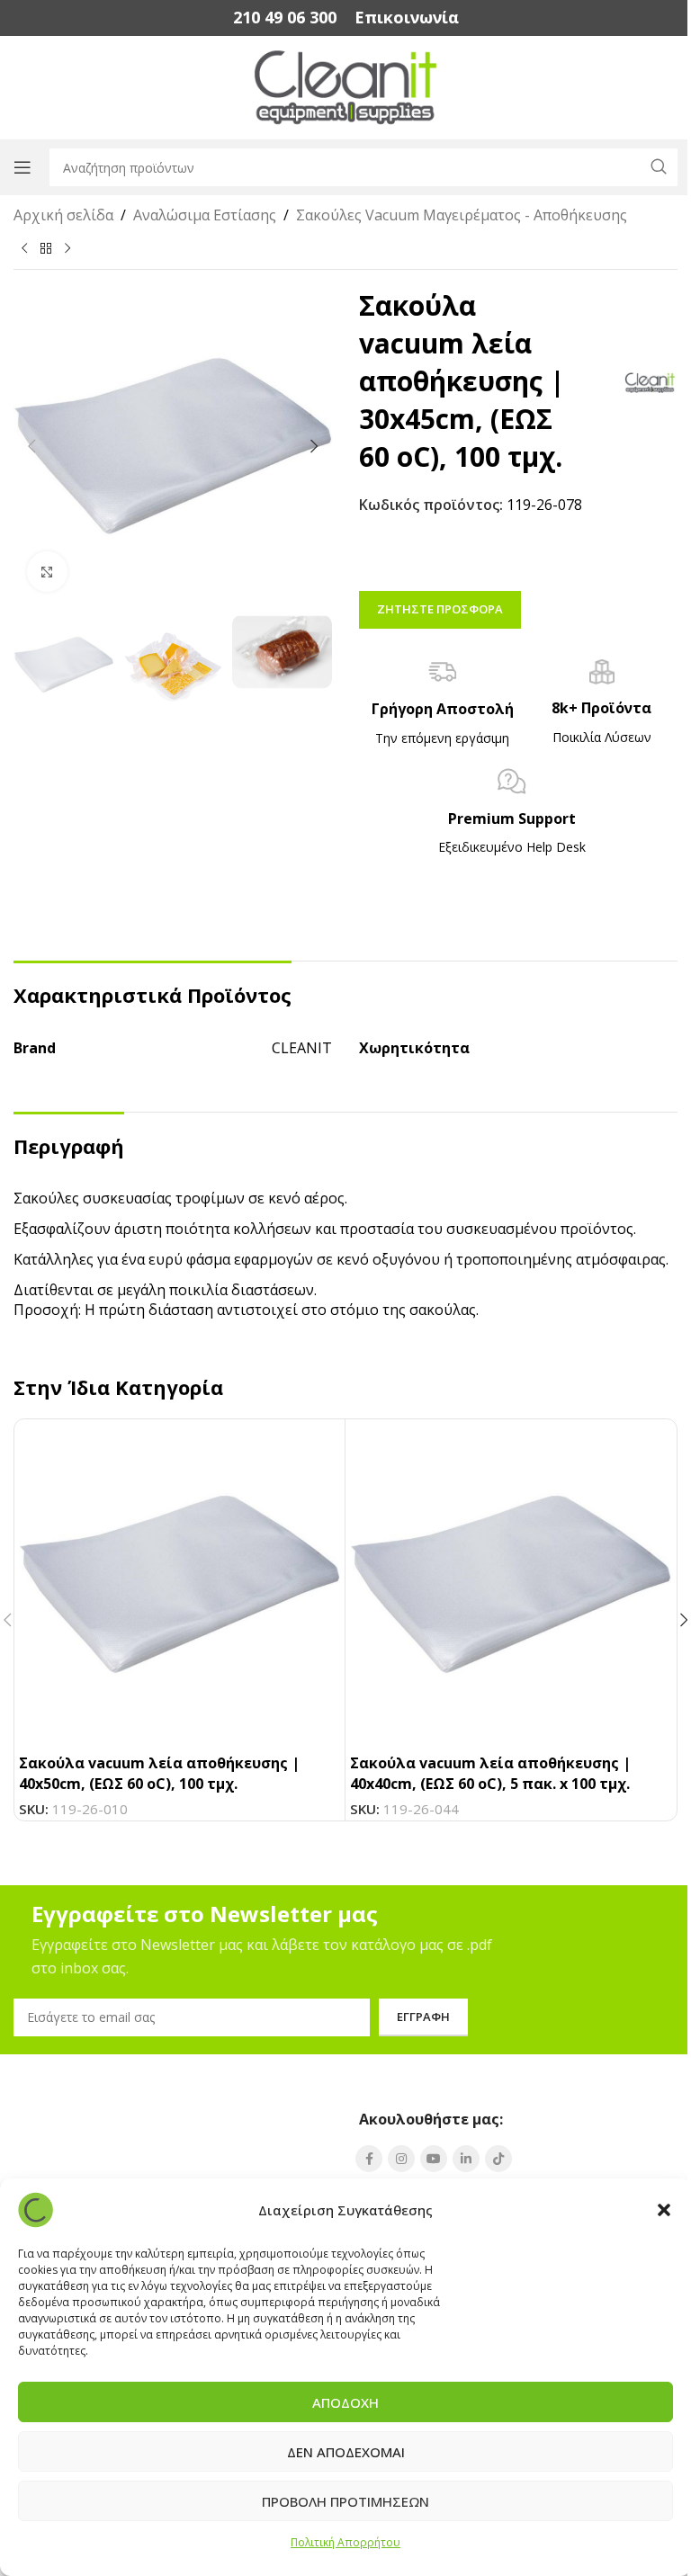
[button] (664, 2210)
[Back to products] (46, 248)
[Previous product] (24, 248)
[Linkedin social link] (466, 2159)
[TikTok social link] (498, 2159)
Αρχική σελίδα (63, 215)
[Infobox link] (285, 18)
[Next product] (67, 248)
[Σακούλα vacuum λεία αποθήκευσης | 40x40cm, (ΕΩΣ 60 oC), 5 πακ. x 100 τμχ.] (511, 1584)
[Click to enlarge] (47, 572)
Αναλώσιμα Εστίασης (205, 215)
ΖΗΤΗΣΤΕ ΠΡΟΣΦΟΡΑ (440, 609)
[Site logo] (346, 86)
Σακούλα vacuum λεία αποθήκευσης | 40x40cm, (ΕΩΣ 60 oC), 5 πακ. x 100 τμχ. (490, 1773)
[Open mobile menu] (22, 167)
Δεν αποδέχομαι (346, 2452)
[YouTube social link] (434, 2159)
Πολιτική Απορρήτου (345, 2542)
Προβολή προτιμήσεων (345, 2501)
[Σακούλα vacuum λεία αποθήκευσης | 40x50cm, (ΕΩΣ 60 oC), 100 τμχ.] (179, 1584)
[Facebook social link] (369, 2159)
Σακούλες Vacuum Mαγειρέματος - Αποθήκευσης (462, 215)
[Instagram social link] (401, 2159)
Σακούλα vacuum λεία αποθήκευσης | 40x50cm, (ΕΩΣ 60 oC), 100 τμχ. (159, 1773)
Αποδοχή (345, 2402)
